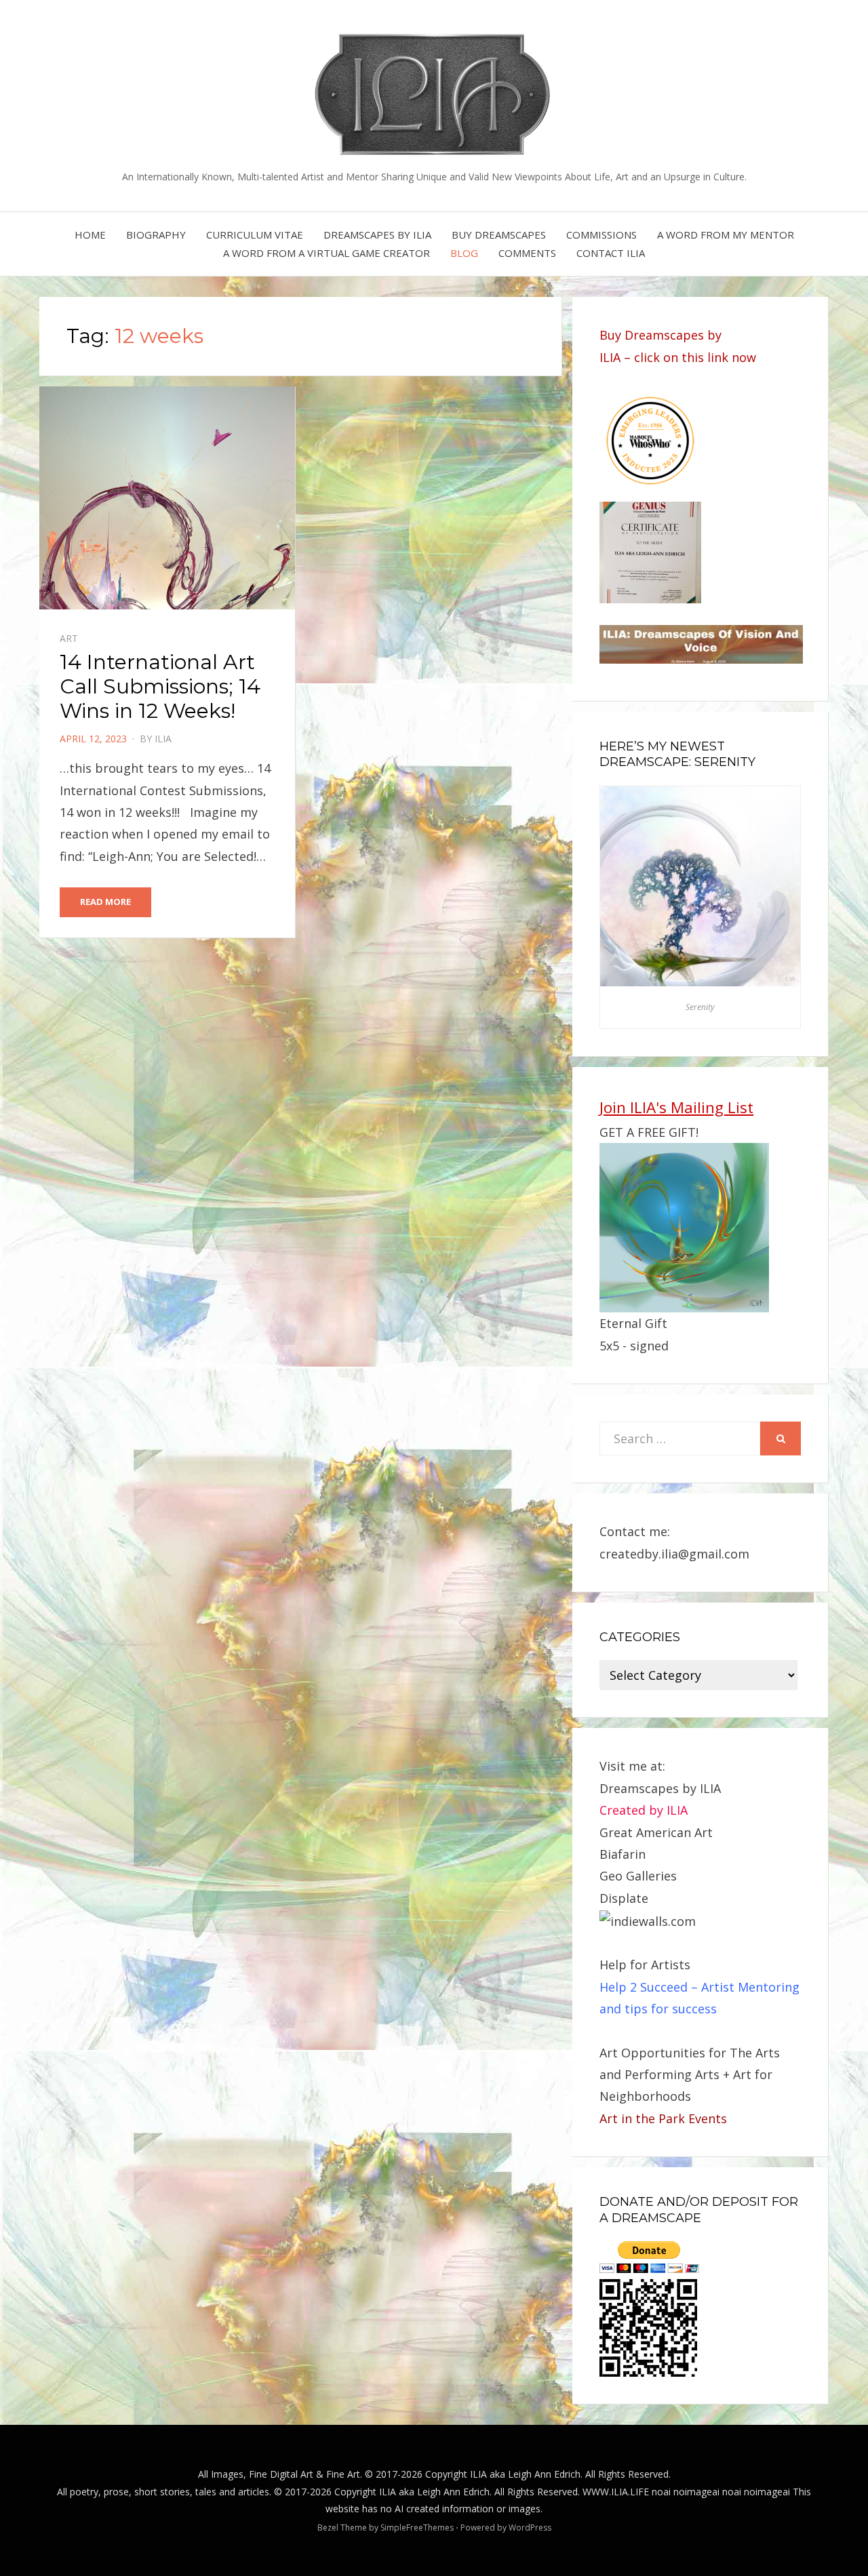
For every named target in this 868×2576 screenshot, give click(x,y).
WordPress (530, 2528)
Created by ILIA (644, 1810)
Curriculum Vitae (255, 235)
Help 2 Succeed (644, 1987)
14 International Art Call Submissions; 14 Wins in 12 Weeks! (160, 686)
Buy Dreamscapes (499, 235)
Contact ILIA (611, 253)
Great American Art (656, 1832)
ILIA (163, 739)
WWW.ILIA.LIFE (616, 2492)
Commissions (601, 235)
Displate (624, 1898)
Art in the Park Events (663, 2118)
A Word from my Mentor (726, 235)
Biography (156, 235)
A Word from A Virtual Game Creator (327, 253)
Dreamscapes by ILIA (377, 235)
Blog (464, 253)
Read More (105, 902)
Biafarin (623, 1854)
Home (90, 235)
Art (69, 638)
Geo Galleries (638, 1876)
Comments (527, 253)
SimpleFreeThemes (417, 2528)
